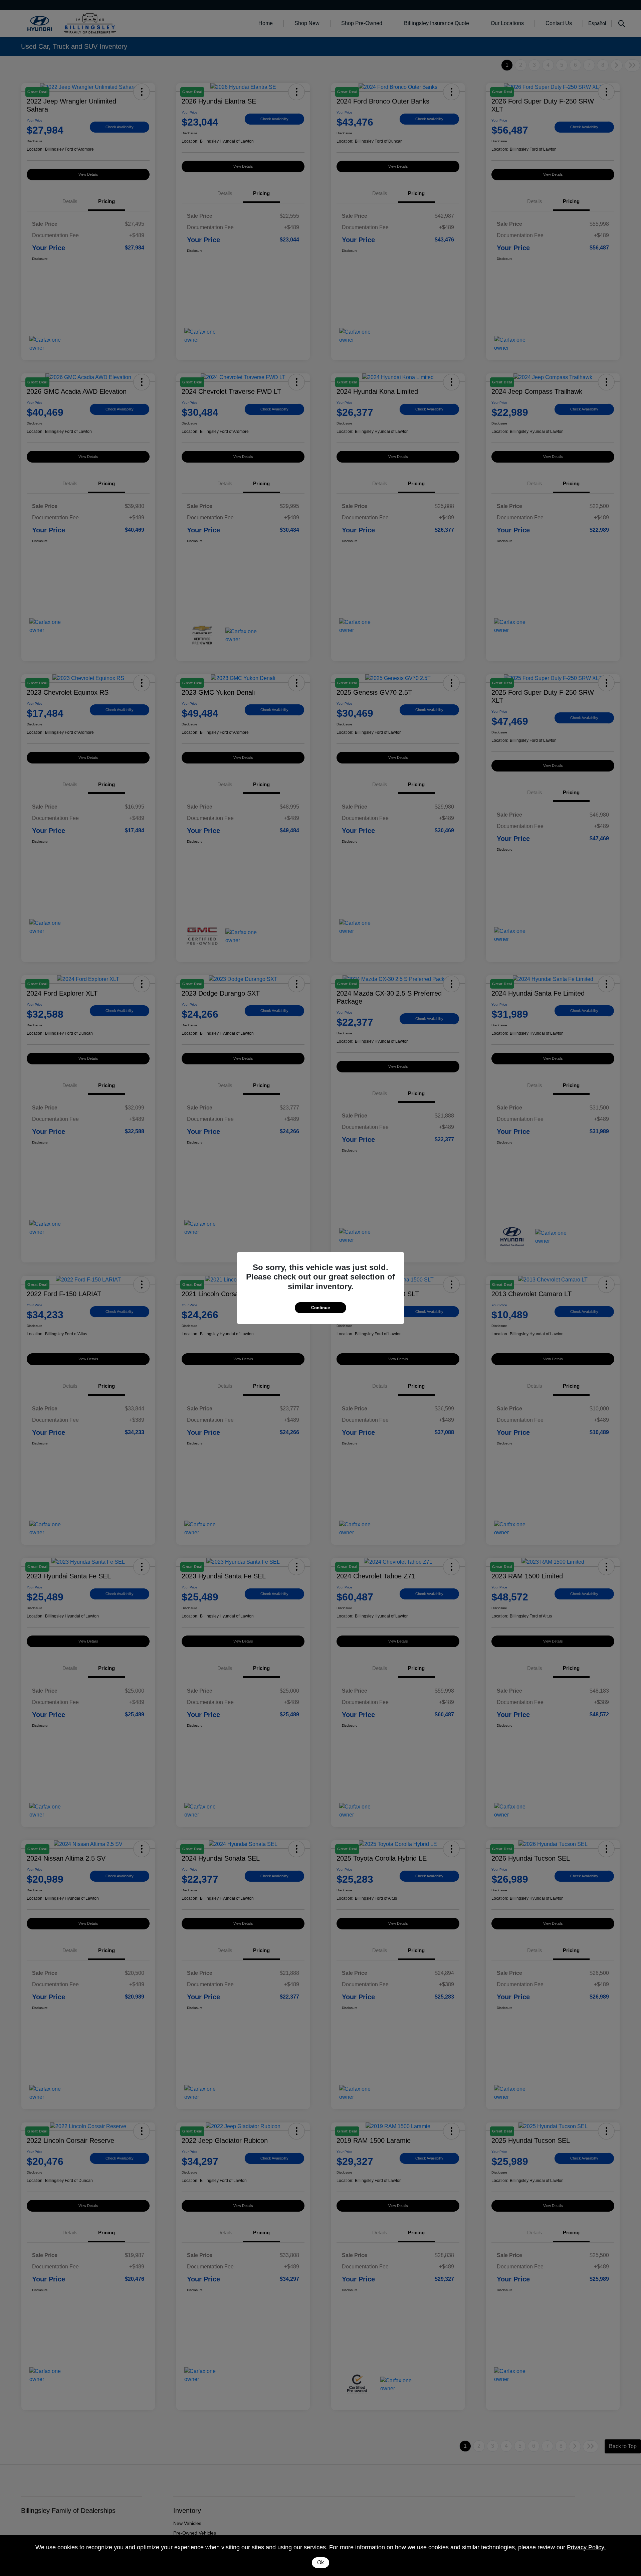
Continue (320, 1308)
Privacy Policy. (586, 2547)
